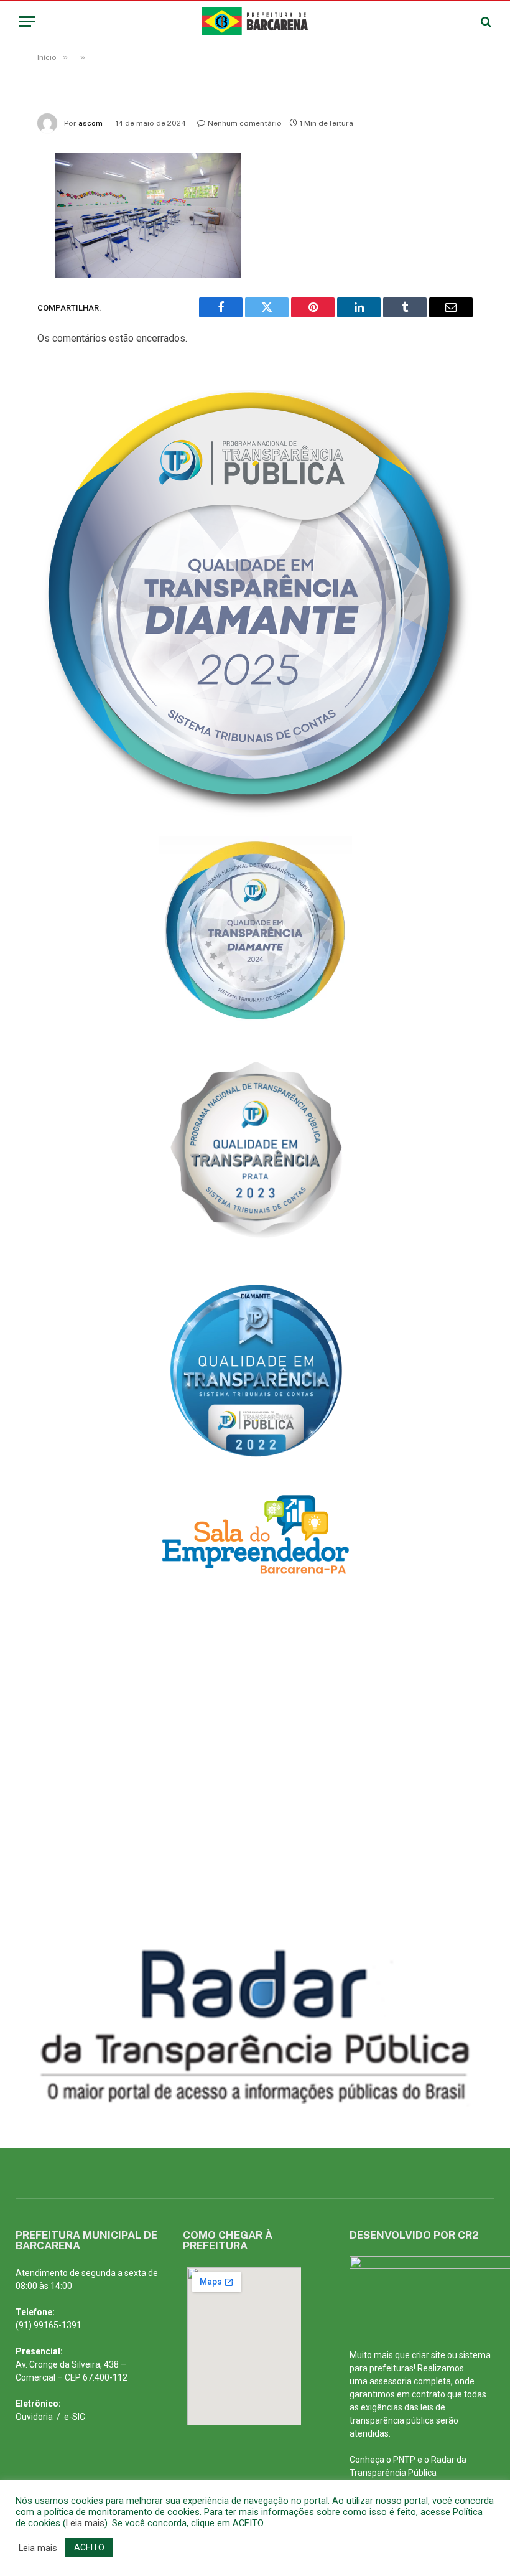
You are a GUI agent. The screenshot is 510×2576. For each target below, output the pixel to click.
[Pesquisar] (485, 21)
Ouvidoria (34, 2417)
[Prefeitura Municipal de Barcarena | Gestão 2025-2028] (255, 21)
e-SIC (75, 2417)
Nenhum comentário (245, 123)
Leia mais (85, 2523)
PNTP (404, 2460)
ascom (90, 123)
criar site (429, 2355)
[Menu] (27, 21)
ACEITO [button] (89, 2547)
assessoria (391, 2381)
